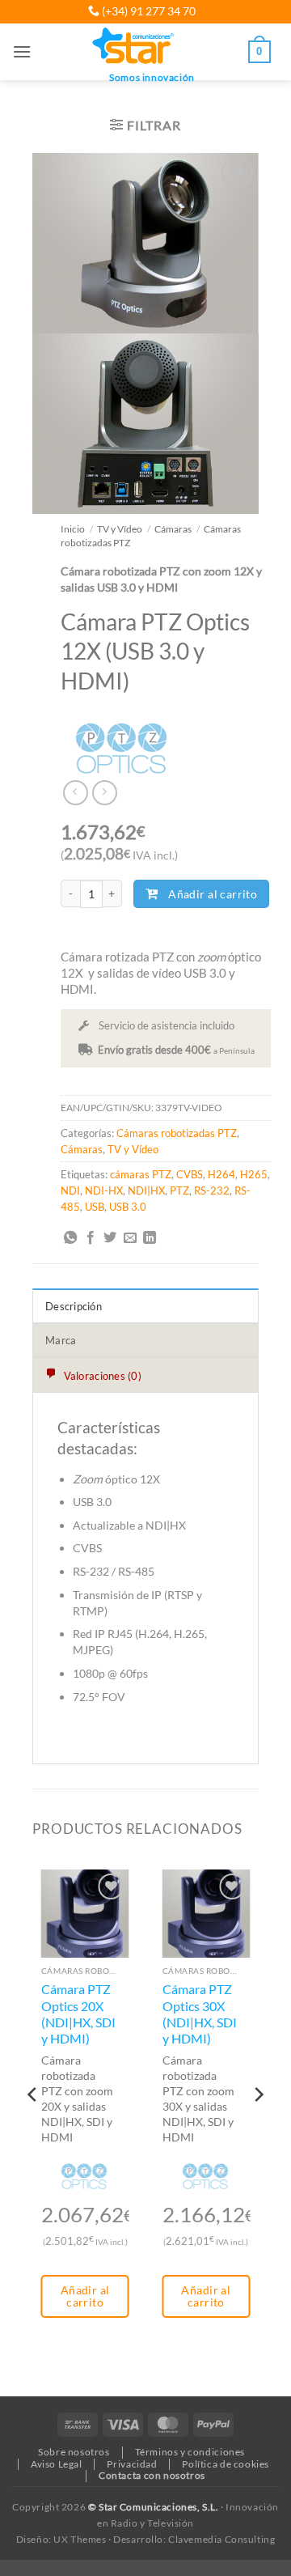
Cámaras (173, 528)
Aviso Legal (57, 2464)
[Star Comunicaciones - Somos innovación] (134, 47)
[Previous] (33, 2126)
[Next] (258, 2126)
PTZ (179, 1190)
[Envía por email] (130, 1238)
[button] (22, 51)
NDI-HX (104, 1190)
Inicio (73, 528)
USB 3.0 (128, 1207)
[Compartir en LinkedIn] (150, 1238)
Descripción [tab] (74, 1306)
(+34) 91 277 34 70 (148, 11)
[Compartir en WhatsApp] (70, 1238)
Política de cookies (226, 2464)
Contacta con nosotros (152, 2475)
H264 (221, 1174)
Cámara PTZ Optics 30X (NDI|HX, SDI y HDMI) (200, 2014)
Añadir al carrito (213, 894)
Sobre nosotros (74, 2452)
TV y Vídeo (120, 528)
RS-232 (212, 1190)
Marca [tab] (61, 1340)
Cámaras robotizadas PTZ (177, 1133)
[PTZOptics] (121, 750)
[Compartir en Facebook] (91, 1238)
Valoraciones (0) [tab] (101, 1376)
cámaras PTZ (141, 1174)
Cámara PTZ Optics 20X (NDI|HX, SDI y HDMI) (78, 2014)
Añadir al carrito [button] (85, 2296)
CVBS (190, 1174)
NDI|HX (146, 1190)
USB (95, 1207)
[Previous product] (105, 793)
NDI (70, 1190)
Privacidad (132, 2464)
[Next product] (76, 793)
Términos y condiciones (190, 2452)
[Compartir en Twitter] (110, 1238)
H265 (254, 1174)
